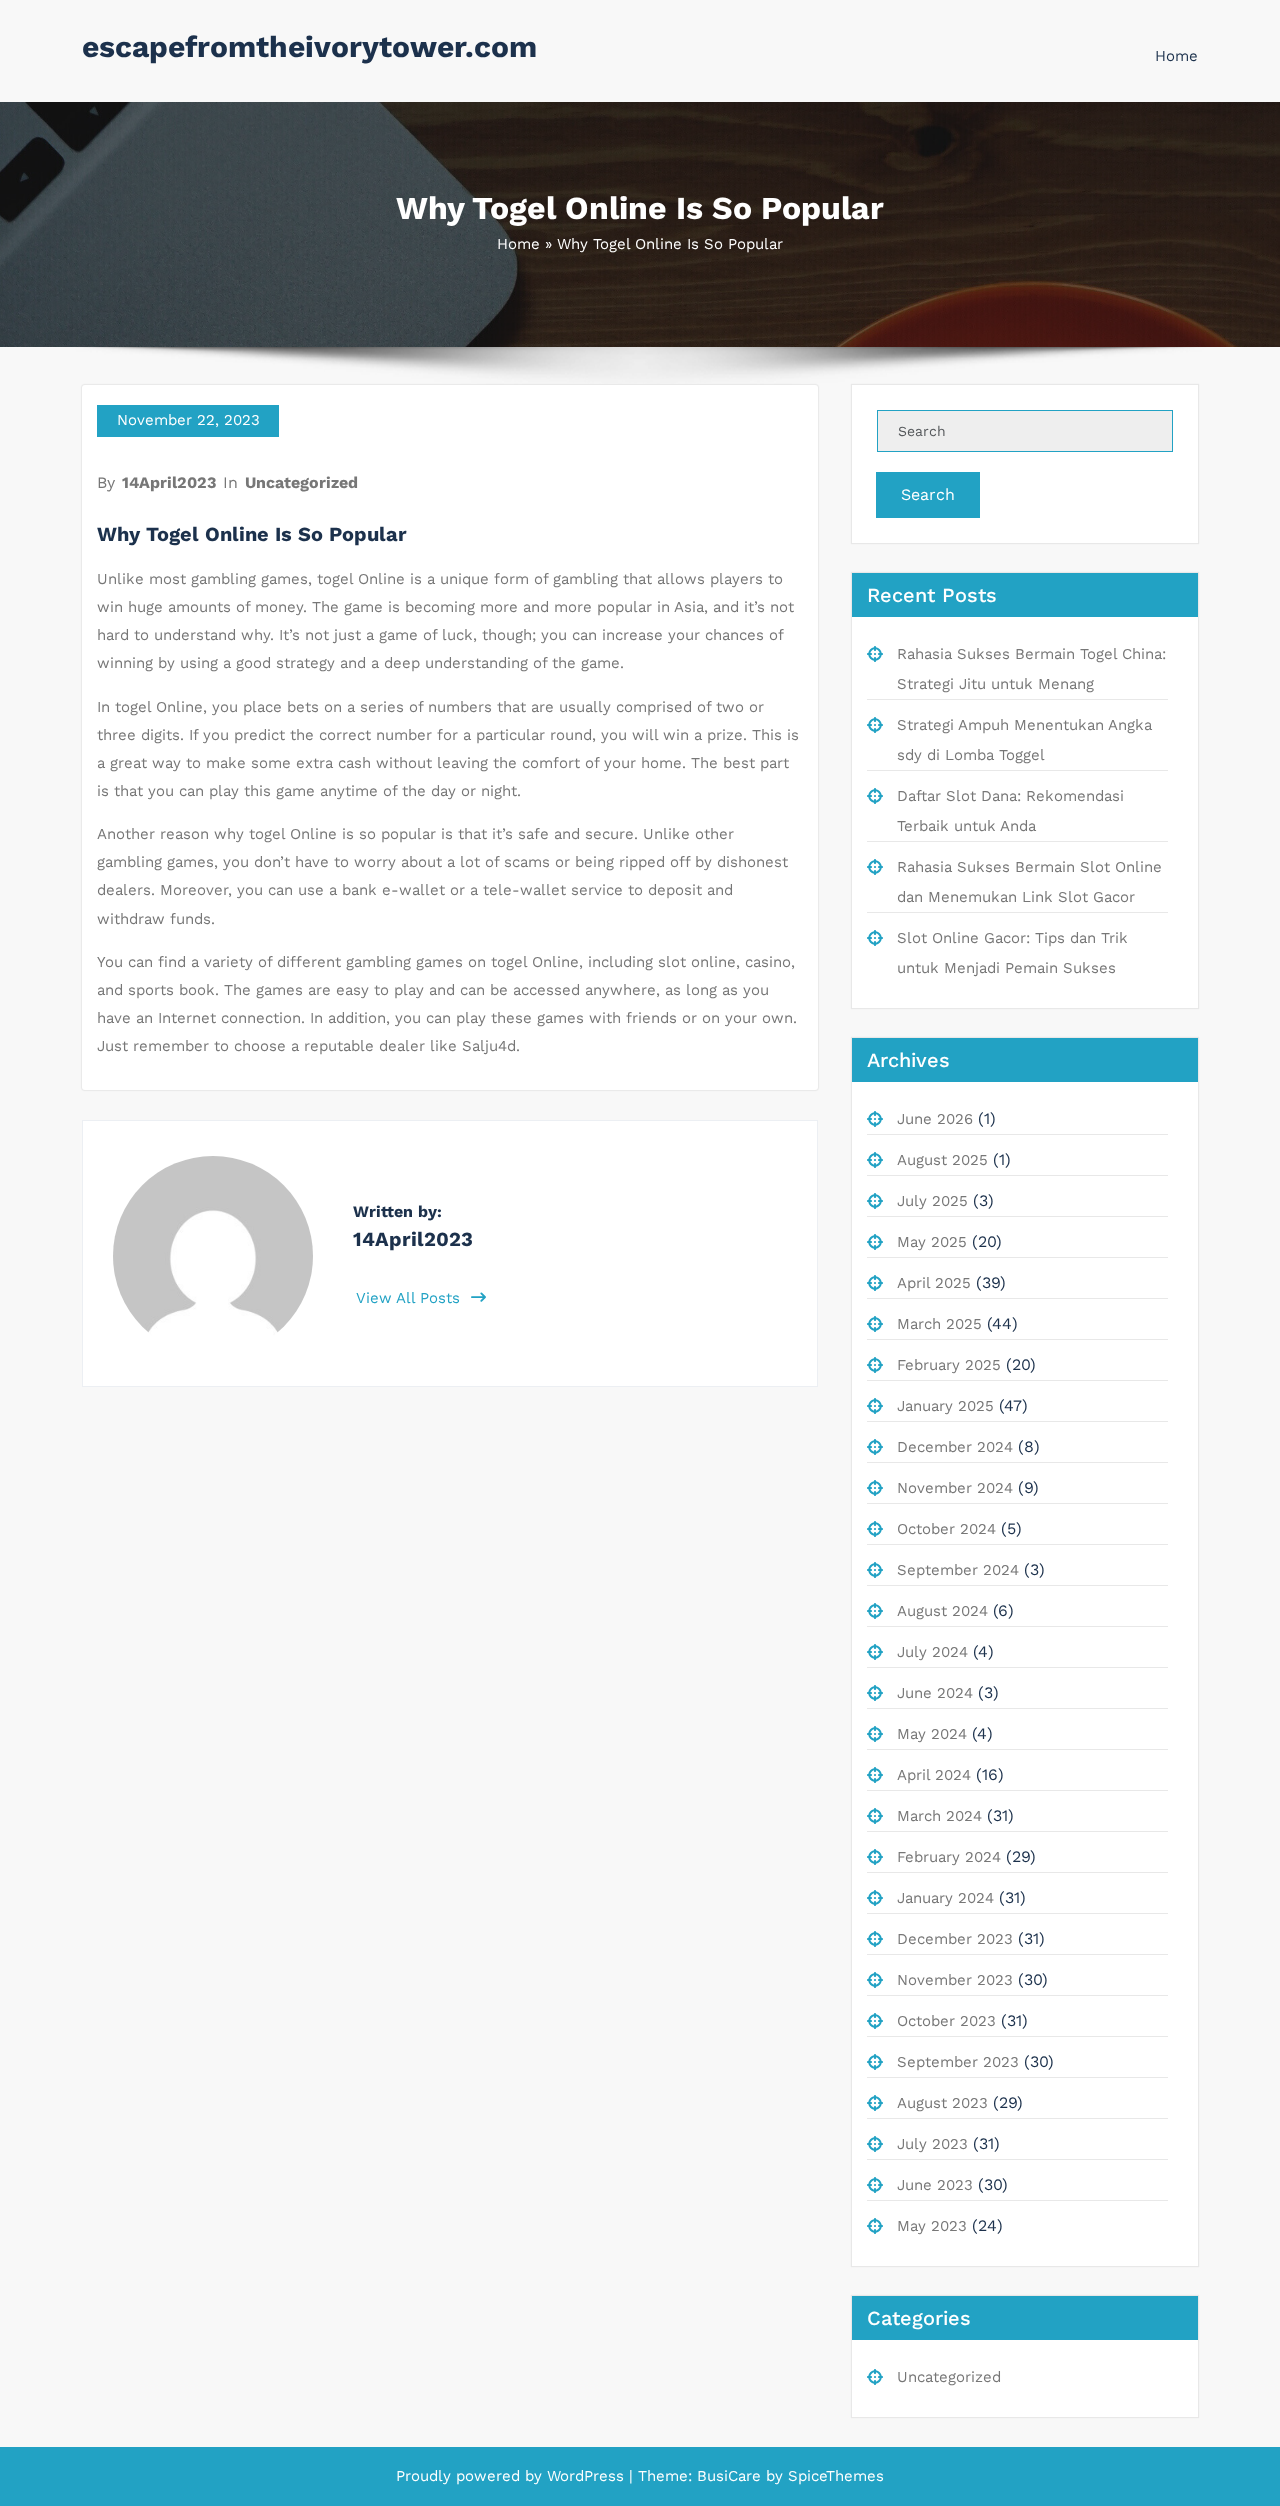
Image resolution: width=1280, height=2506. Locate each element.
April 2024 (934, 1775)
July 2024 (932, 1652)
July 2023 (932, 2144)
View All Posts (410, 1298)
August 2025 (942, 1160)
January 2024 (945, 1898)
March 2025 (939, 1324)
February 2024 (949, 1857)
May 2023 (932, 2226)
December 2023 (955, 1939)
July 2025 (932, 1201)
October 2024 (946, 1529)
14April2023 (169, 482)
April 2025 (934, 1283)
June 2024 (935, 1693)
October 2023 (946, 2021)
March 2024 (939, 1816)
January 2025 (945, 1406)
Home (1176, 56)
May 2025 (932, 1242)
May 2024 (932, 1734)
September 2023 (958, 2062)
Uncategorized (301, 482)
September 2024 (958, 1570)
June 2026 (935, 1119)
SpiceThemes (833, 2476)
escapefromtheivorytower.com (309, 46)
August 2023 (942, 2103)
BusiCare (731, 2476)
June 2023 (935, 2185)
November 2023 (955, 1980)
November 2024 (955, 1488)
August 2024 (942, 1611)
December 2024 (955, 1447)
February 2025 (949, 1365)
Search (928, 494)
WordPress (585, 2476)
